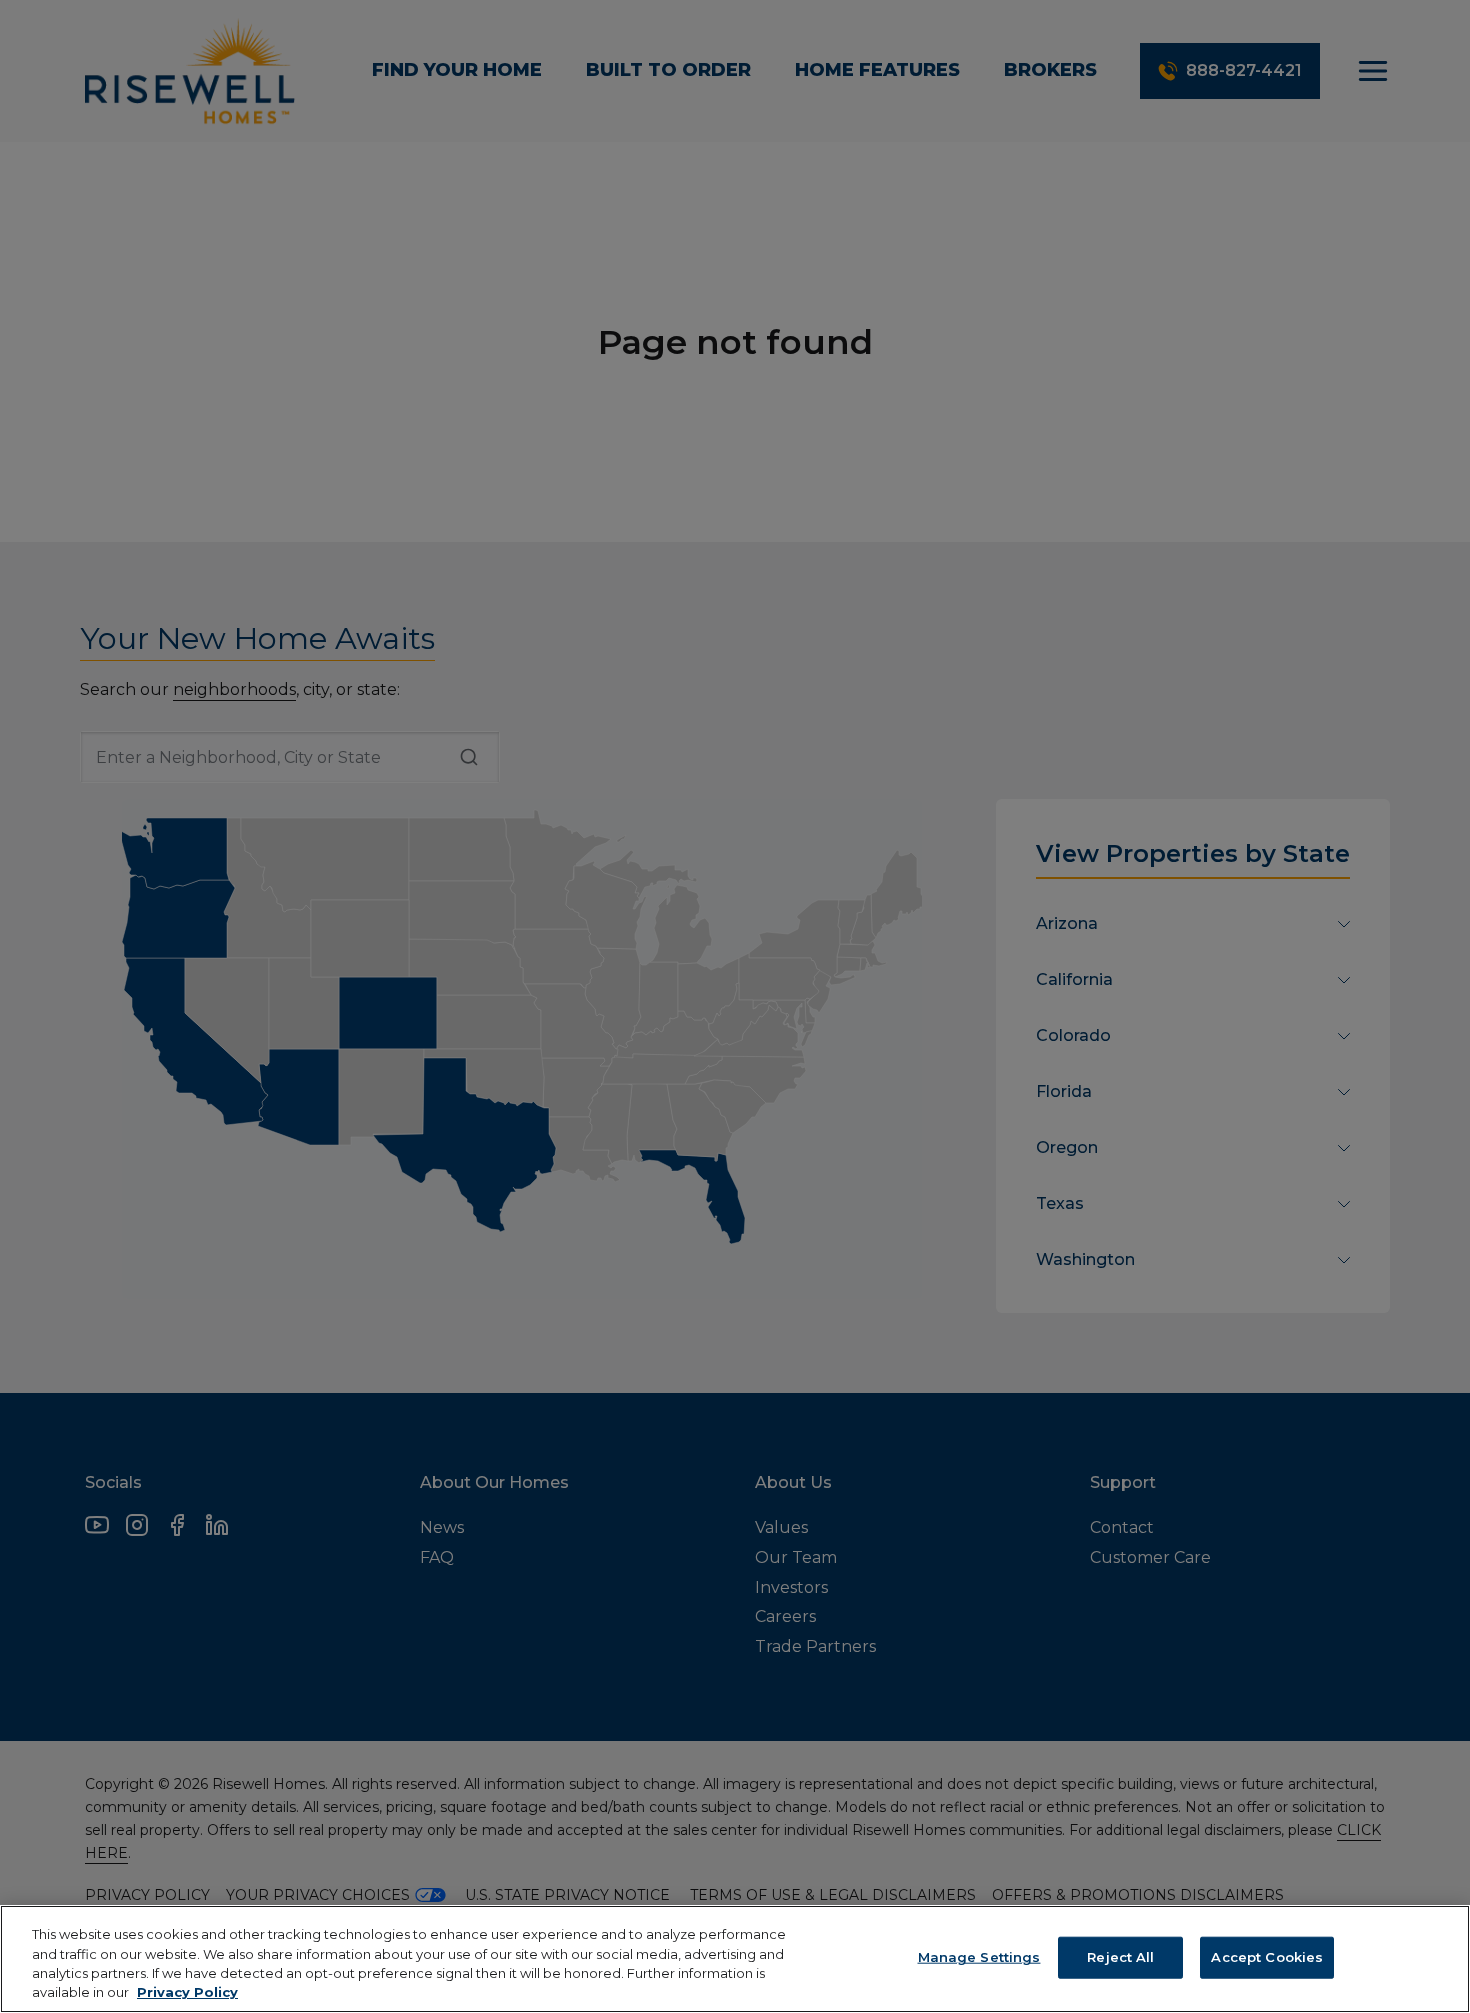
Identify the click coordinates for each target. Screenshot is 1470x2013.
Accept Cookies (1267, 1957)
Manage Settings (979, 1957)
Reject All (1120, 1957)
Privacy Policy (187, 1992)
